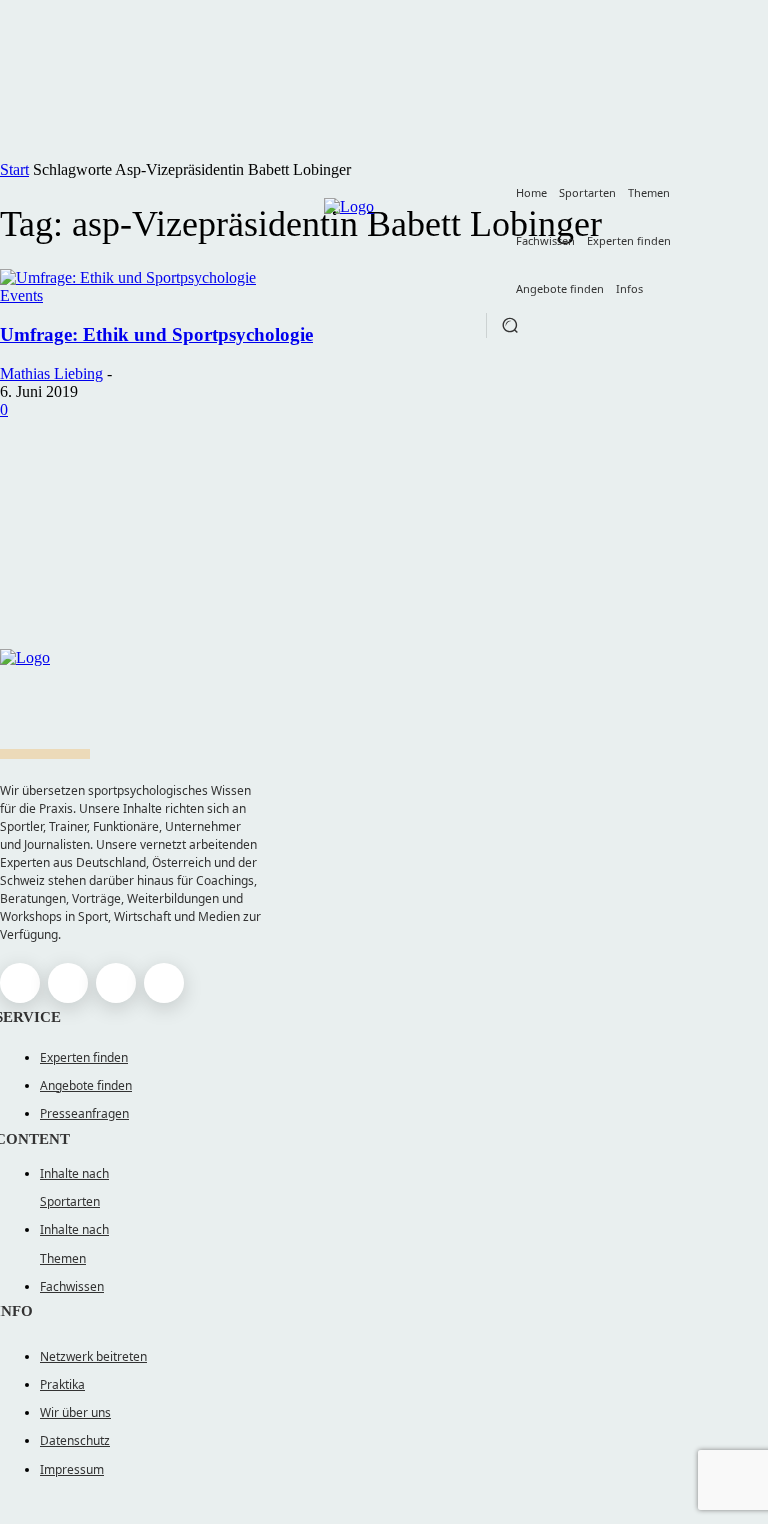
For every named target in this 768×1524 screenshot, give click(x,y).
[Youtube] (164, 983)
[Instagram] (68, 983)
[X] (116, 983)
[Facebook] (20, 983)
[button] (510, 325)
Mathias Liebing (51, 373)
